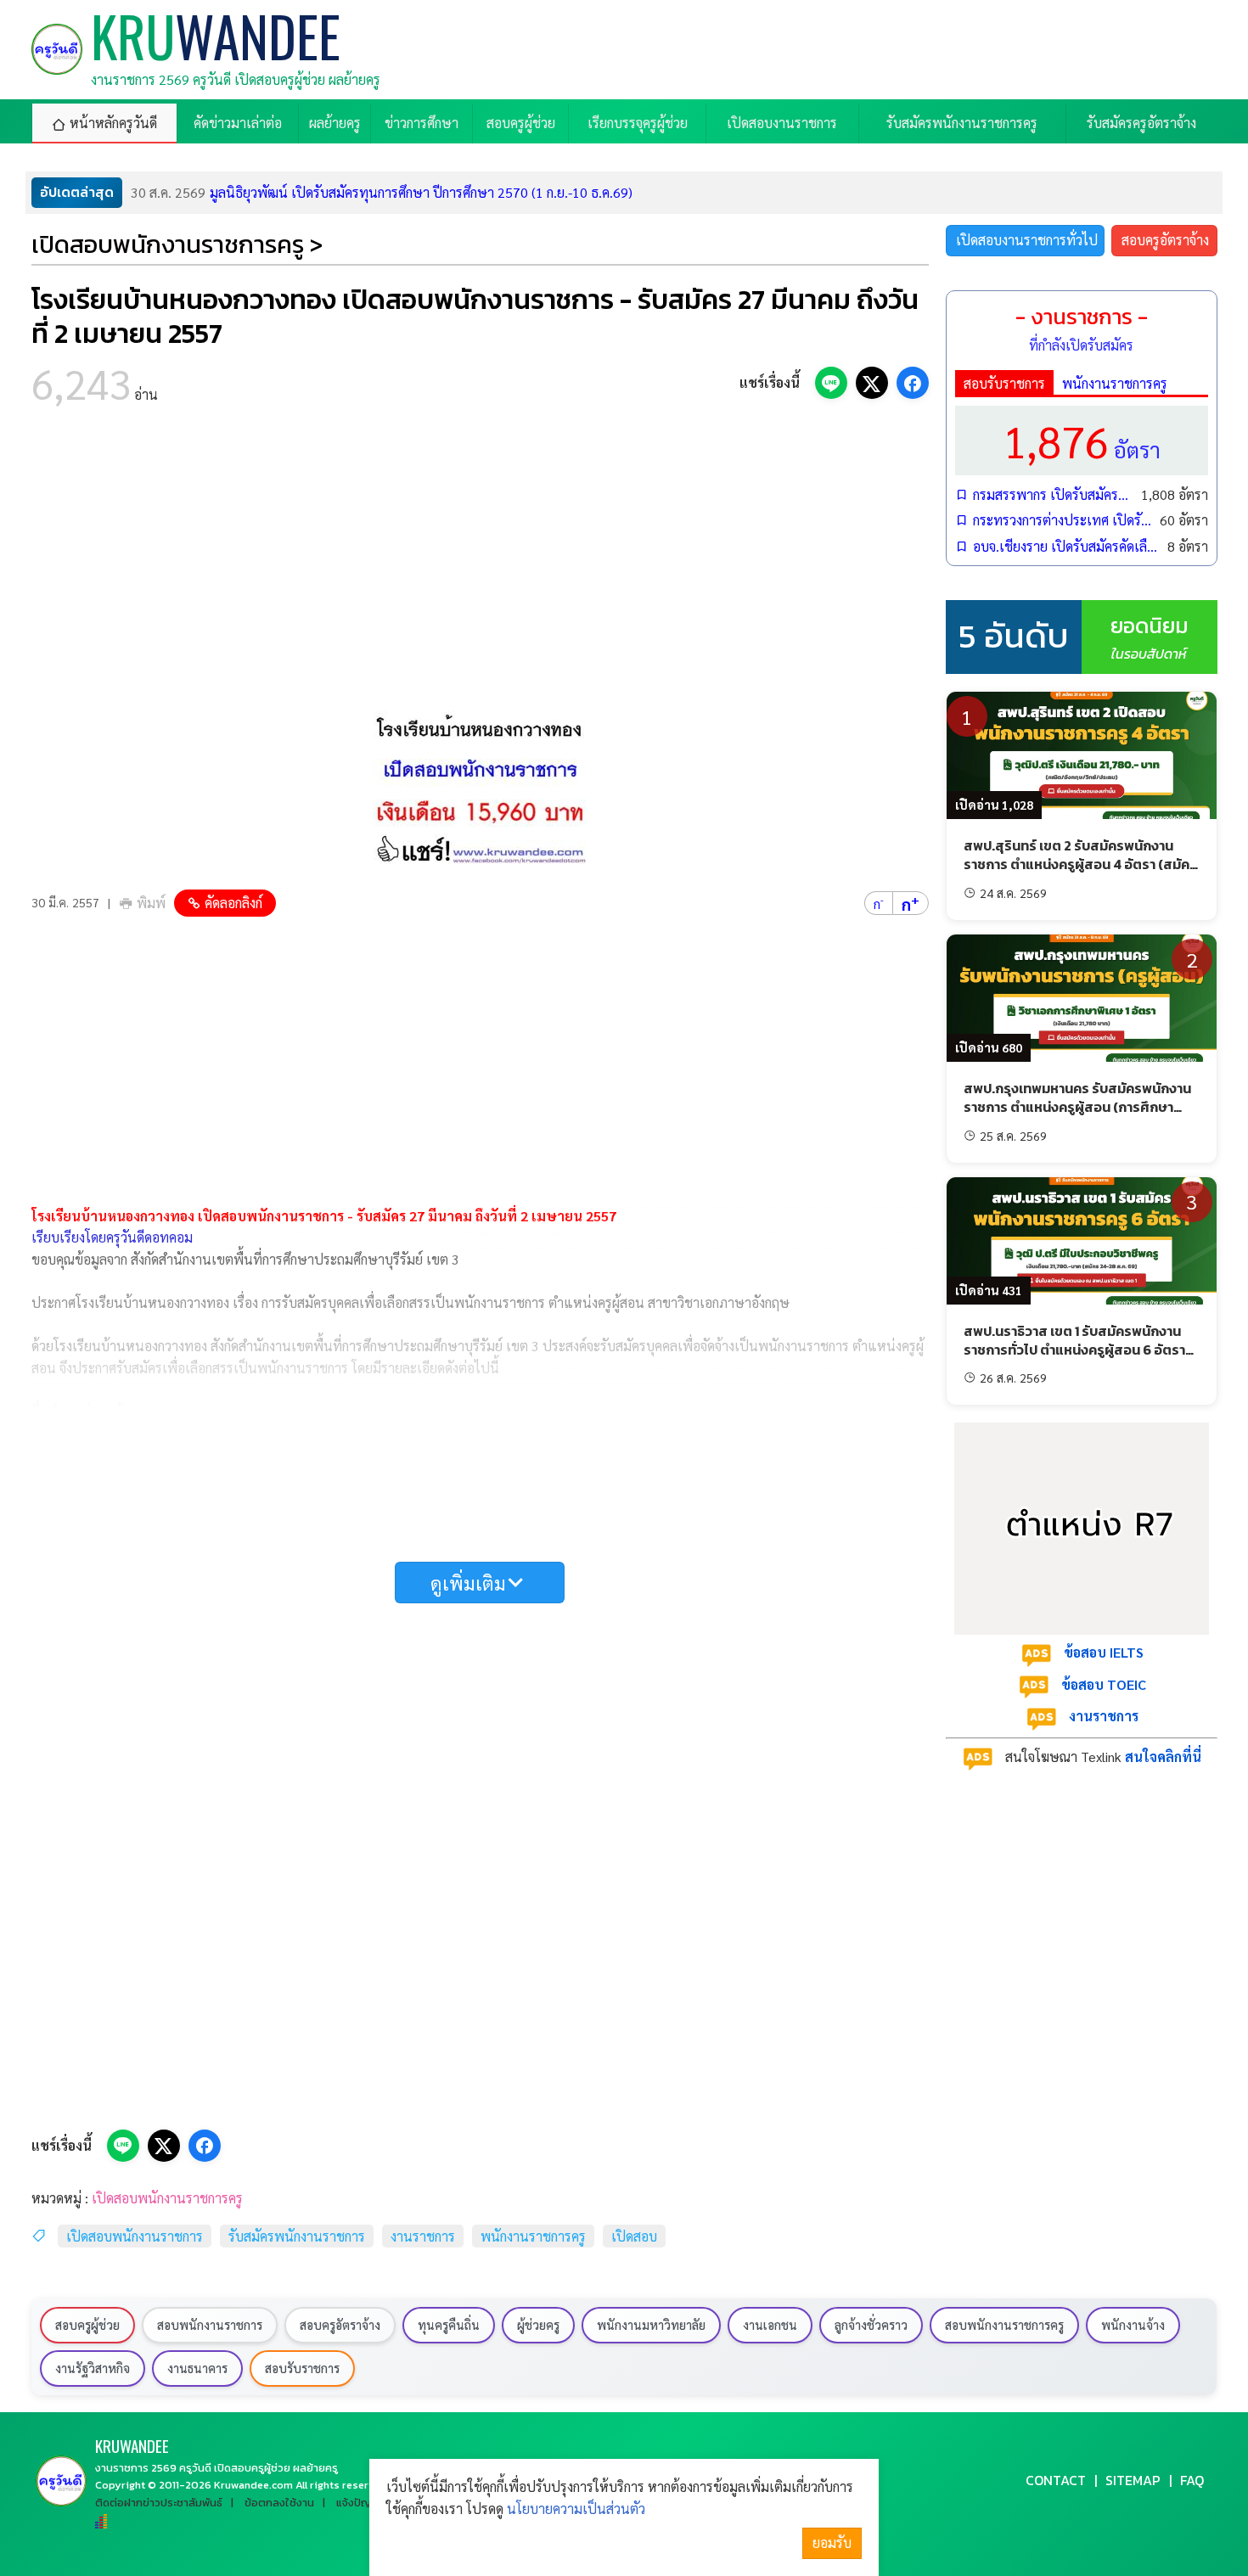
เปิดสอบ (634, 2236)
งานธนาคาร (197, 2368)
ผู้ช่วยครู (538, 2325)
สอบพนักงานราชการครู (1004, 2325)
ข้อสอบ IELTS (1104, 1652)
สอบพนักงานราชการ (210, 2325)
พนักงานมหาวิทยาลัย (651, 2325)
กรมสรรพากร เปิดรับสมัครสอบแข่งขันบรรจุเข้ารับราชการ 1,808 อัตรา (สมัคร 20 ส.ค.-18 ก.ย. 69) (1053, 494)
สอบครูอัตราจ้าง (1165, 240)
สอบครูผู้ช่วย (87, 2325)
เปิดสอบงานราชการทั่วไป (1027, 240)
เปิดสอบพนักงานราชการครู (167, 2198)
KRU (132, 2446)
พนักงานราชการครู (533, 2236)
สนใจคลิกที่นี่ (1163, 1757)
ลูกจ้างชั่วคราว (871, 2325)
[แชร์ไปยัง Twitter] (872, 383)
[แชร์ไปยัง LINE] (831, 383)
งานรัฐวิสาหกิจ (93, 2368)
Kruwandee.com (253, 2485)
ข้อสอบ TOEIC (1104, 1684)
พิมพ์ (151, 903)
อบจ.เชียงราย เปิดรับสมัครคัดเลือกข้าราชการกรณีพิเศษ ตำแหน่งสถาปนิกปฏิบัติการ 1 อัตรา (1066, 546)
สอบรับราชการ (1004, 383)
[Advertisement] (480, 560)
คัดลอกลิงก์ (233, 903)
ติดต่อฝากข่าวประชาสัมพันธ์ (159, 2503)
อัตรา (1082, 440)
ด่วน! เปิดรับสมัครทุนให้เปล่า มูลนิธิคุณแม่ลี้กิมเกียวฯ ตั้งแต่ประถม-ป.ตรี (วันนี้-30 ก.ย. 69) (419, 192)
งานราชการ (423, 2236)
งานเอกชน (770, 2325)
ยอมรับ (832, 2542)
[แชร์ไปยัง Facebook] (913, 383)
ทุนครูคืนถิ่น (449, 2325)
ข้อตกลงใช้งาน (279, 2503)
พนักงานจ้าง (1133, 2325)
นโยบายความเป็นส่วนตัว (576, 2509)
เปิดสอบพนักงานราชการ (135, 2236)
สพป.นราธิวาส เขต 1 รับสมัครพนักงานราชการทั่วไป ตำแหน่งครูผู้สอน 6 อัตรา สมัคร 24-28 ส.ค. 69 (1074, 1350)
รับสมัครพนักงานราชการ (297, 2236)
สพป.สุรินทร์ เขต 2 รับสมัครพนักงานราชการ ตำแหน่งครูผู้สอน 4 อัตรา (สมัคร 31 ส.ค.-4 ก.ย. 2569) (1080, 864)
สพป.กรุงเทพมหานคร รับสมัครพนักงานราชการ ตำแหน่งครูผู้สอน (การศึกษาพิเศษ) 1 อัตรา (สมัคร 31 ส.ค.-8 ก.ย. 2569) (1077, 1117)
